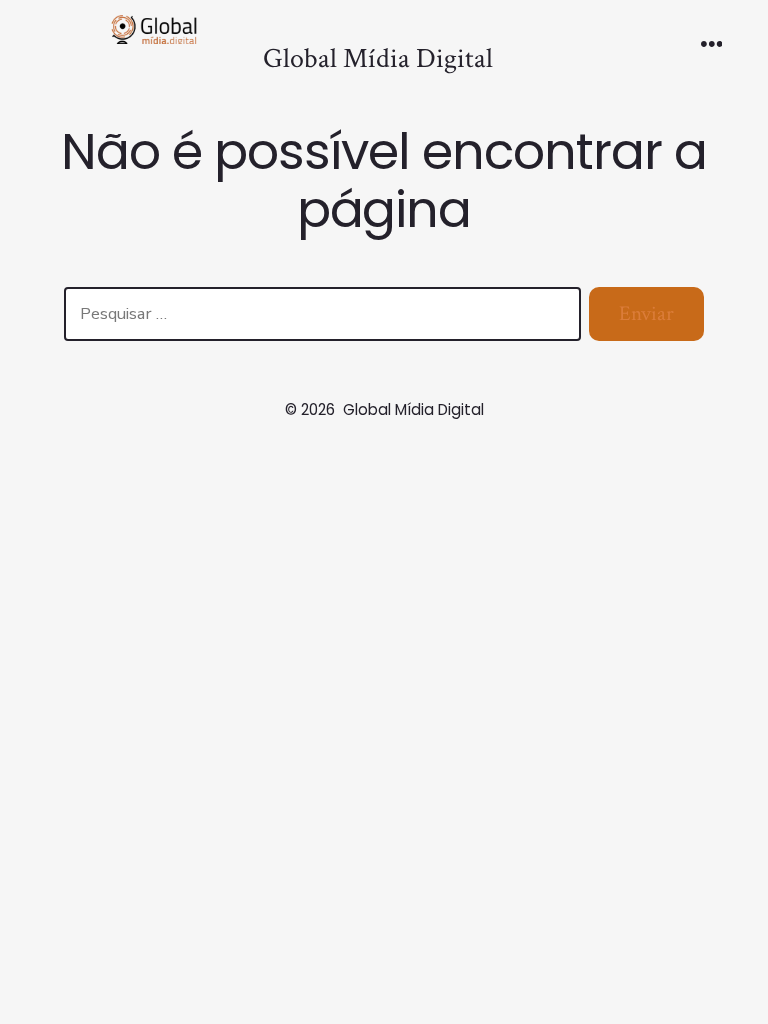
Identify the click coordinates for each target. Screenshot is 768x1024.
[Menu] (712, 46)
